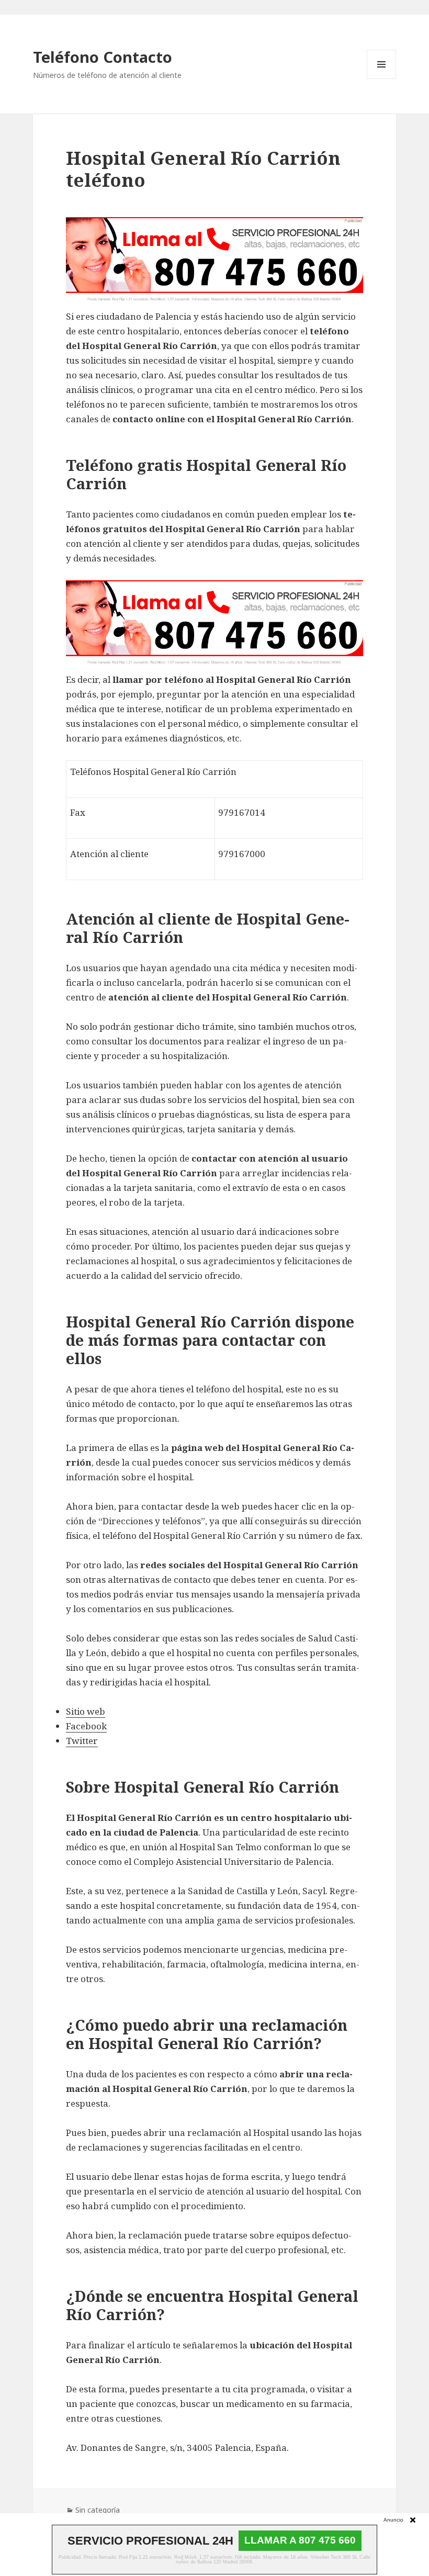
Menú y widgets (382, 79)
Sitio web (86, 1711)
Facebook (86, 1726)
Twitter (82, 1741)
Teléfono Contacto (103, 57)
